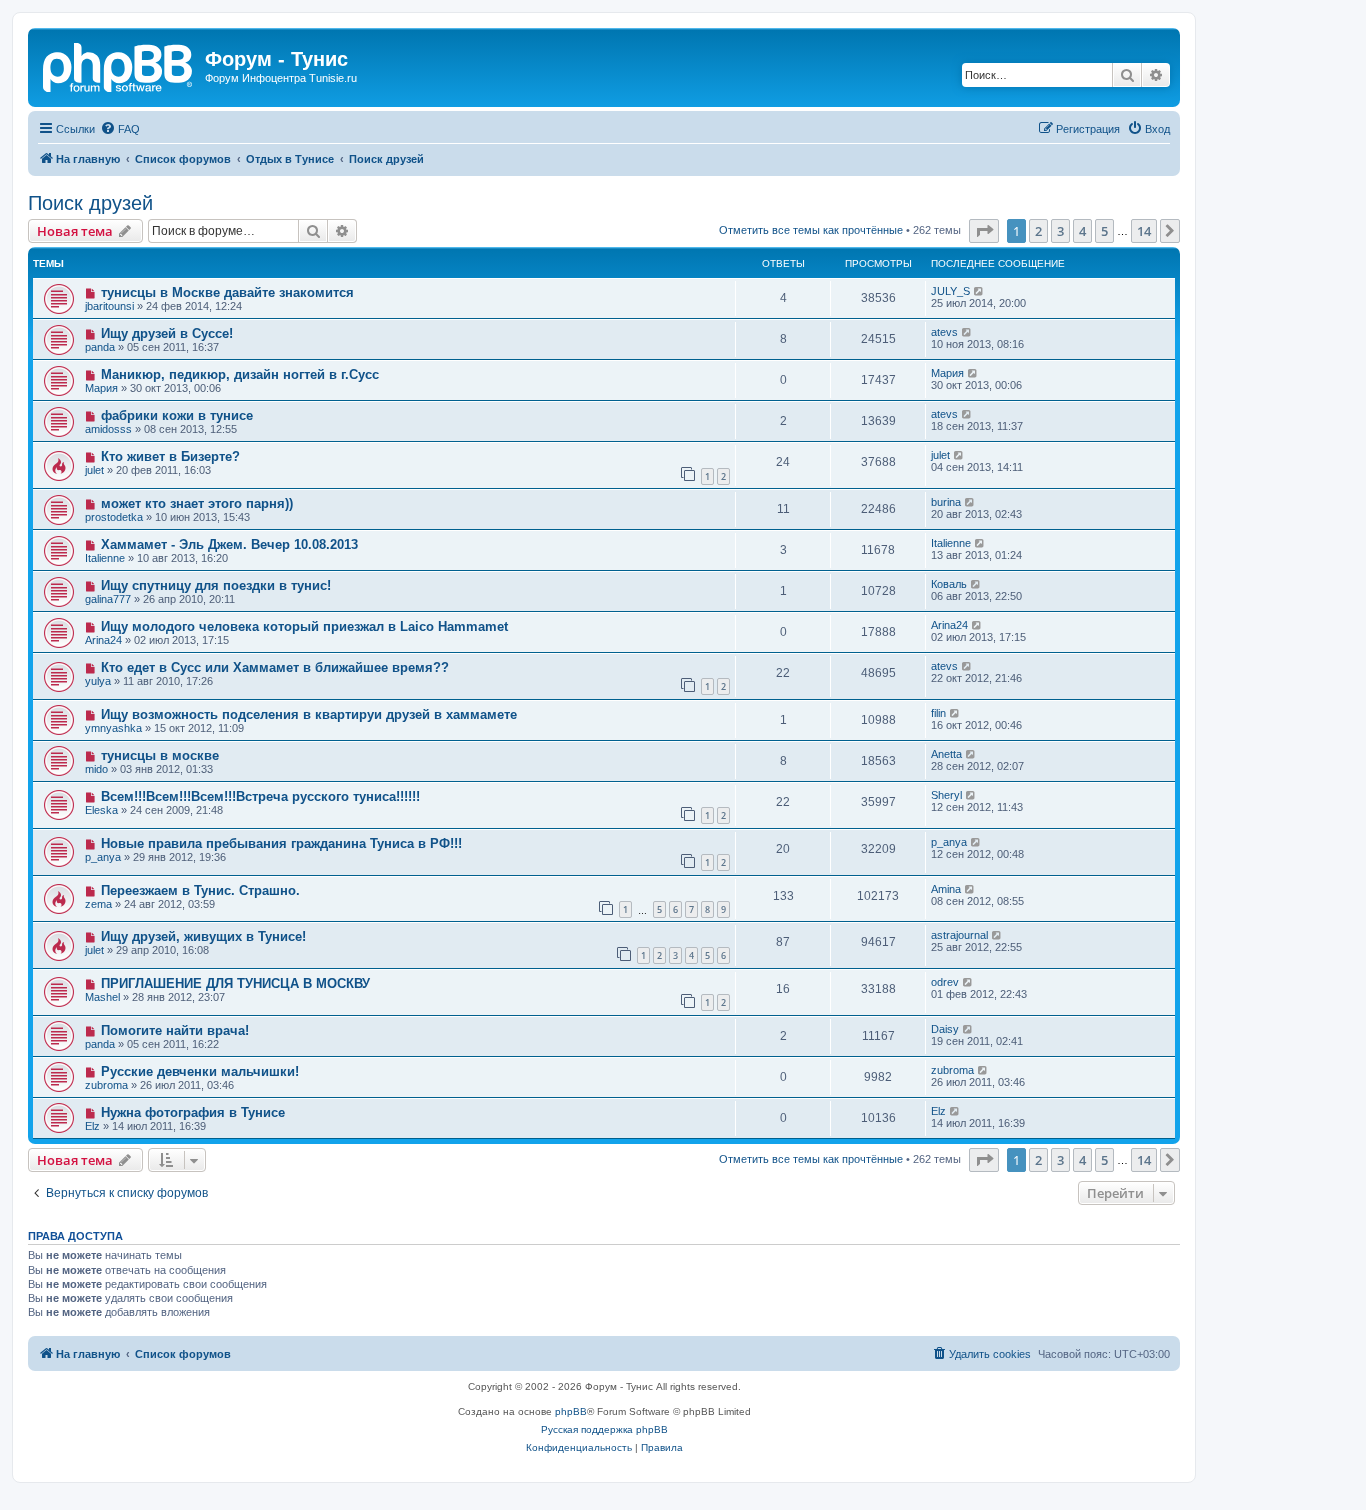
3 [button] (1060, 231)
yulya (98, 681)
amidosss (108, 429)
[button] (984, 231)
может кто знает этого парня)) (197, 503)
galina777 (108, 599)
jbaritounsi (109, 306)
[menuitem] (120, 129)
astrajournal (959, 935)
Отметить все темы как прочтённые (811, 230)
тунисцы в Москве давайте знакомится (227, 292)
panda (100, 347)
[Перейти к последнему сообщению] (979, 291)
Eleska (101, 810)
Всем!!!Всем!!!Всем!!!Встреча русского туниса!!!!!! (260, 796)
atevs (944, 332)
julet (94, 470)
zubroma (106, 1085)
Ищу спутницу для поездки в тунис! (216, 585)
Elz (92, 1126)
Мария (101, 388)
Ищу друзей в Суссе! (167, 333)
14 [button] (1144, 231)
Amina (946, 889)
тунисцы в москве (160, 755)
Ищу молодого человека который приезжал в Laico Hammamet (304, 626)
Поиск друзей (90, 203)
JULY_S (950, 291)
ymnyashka (113, 728)
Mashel (102, 997)
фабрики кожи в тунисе (177, 415)
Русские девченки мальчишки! (200, 1071)
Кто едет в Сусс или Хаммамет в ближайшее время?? (275, 667)
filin (938, 713)
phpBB (571, 1411)
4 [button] (1082, 231)
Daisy (945, 1029)
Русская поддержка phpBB (604, 1429)
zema (98, 904)
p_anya (103, 857)
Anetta (946, 754)
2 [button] (1038, 231)
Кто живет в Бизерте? (170, 456)
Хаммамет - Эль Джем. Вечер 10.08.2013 (229, 544)
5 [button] (1104, 231)
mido (96, 769)
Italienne (105, 558)
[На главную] (119, 65)
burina (946, 502)
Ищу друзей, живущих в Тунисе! (203, 936)
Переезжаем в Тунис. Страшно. (200, 890)
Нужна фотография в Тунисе (193, 1112)
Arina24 (103, 640)
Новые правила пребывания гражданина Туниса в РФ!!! (281, 843)
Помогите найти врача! (175, 1030)
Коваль (949, 584)
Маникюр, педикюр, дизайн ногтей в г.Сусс (240, 374)
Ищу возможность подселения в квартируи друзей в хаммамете (309, 714)
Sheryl (946, 795)
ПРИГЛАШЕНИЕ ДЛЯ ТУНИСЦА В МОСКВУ (235, 983)
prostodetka (114, 517)
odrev (945, 982)
